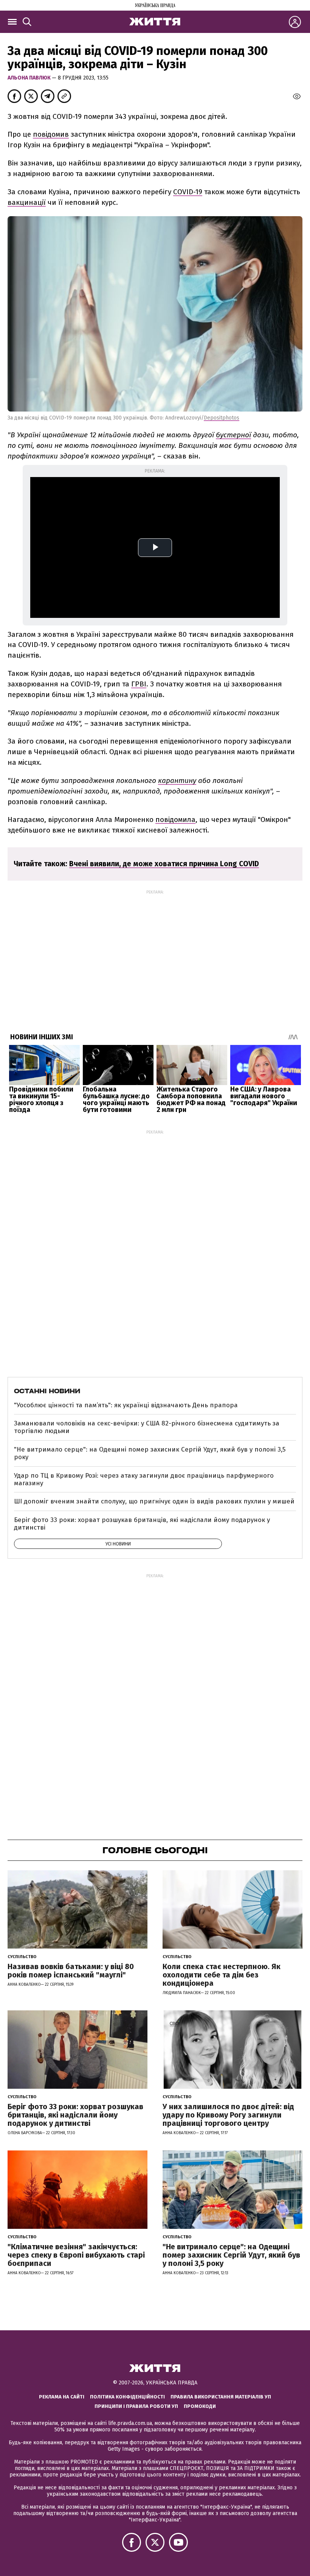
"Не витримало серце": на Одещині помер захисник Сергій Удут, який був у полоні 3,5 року (150, 1453)
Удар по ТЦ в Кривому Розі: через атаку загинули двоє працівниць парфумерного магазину (144, 1479)
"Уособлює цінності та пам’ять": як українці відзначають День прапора (126, 1405)
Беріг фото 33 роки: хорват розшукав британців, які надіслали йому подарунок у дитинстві (142, 1524)
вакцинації (27, 202)
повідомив (51, 134)
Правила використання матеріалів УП (221, 2397)
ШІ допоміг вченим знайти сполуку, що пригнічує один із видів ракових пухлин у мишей (154, 1501)
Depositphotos (222, 418)
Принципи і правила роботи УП (136, 2406)
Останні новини (47, 1391)
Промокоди (200, 2406)
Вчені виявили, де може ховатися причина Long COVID (164, 864)
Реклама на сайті (62, 2397)
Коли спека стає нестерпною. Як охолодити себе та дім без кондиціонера (222, 1975)
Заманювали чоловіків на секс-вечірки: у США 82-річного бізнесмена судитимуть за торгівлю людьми (147, 1427)
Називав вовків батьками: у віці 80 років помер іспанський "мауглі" (71, 1971)
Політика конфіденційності (127, 2397)
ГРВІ (139, 684)
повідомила (175, 819)
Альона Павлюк (30, 78)
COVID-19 (188, 192)
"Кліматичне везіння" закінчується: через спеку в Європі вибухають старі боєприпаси (76, 2255)
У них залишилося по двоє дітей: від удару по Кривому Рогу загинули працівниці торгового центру (228, 2115)
